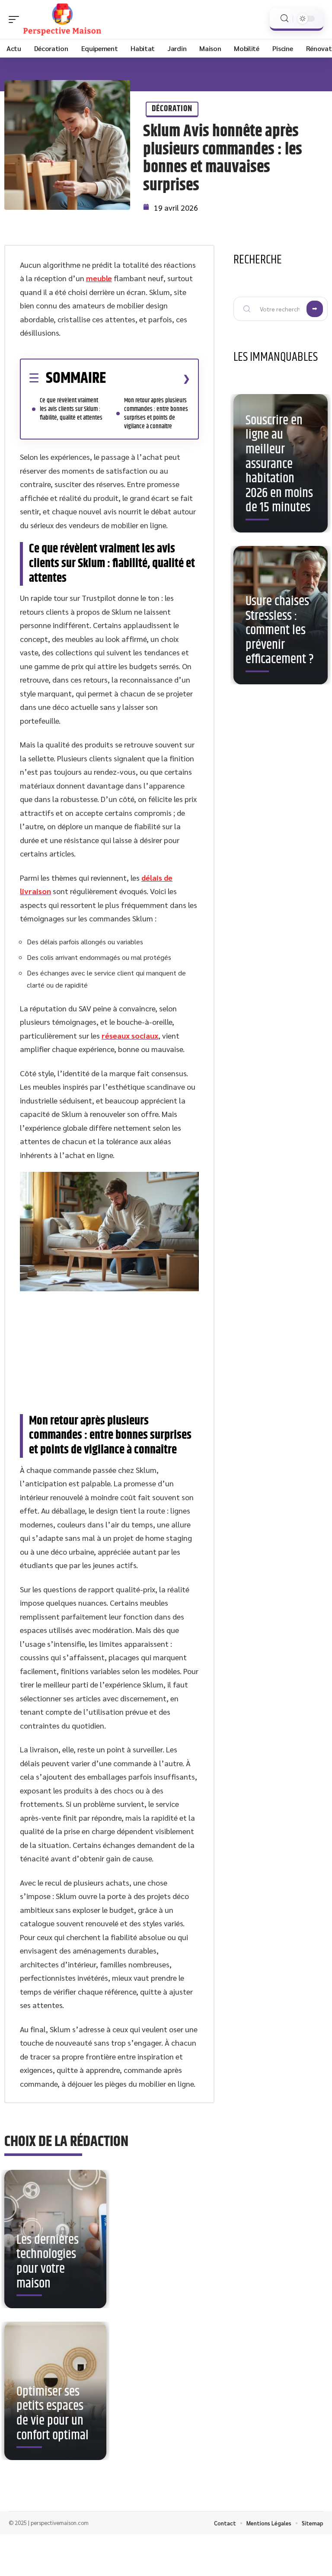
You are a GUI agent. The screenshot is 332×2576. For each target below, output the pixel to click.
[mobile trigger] (16, 19)
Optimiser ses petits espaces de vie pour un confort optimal (53, 2414)
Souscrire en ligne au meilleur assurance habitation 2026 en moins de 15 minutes (279, 464)
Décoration (172, 109)
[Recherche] (284, 18)
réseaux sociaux (130, 1035)
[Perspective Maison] (62, 19)
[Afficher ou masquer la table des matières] (148, 379)
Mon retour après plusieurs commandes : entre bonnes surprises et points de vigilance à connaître (156, 413)
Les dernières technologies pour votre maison (48, 2262)
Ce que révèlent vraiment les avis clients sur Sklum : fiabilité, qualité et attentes (71, 409)
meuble (99, 278)
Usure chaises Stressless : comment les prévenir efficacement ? (280, 630)
